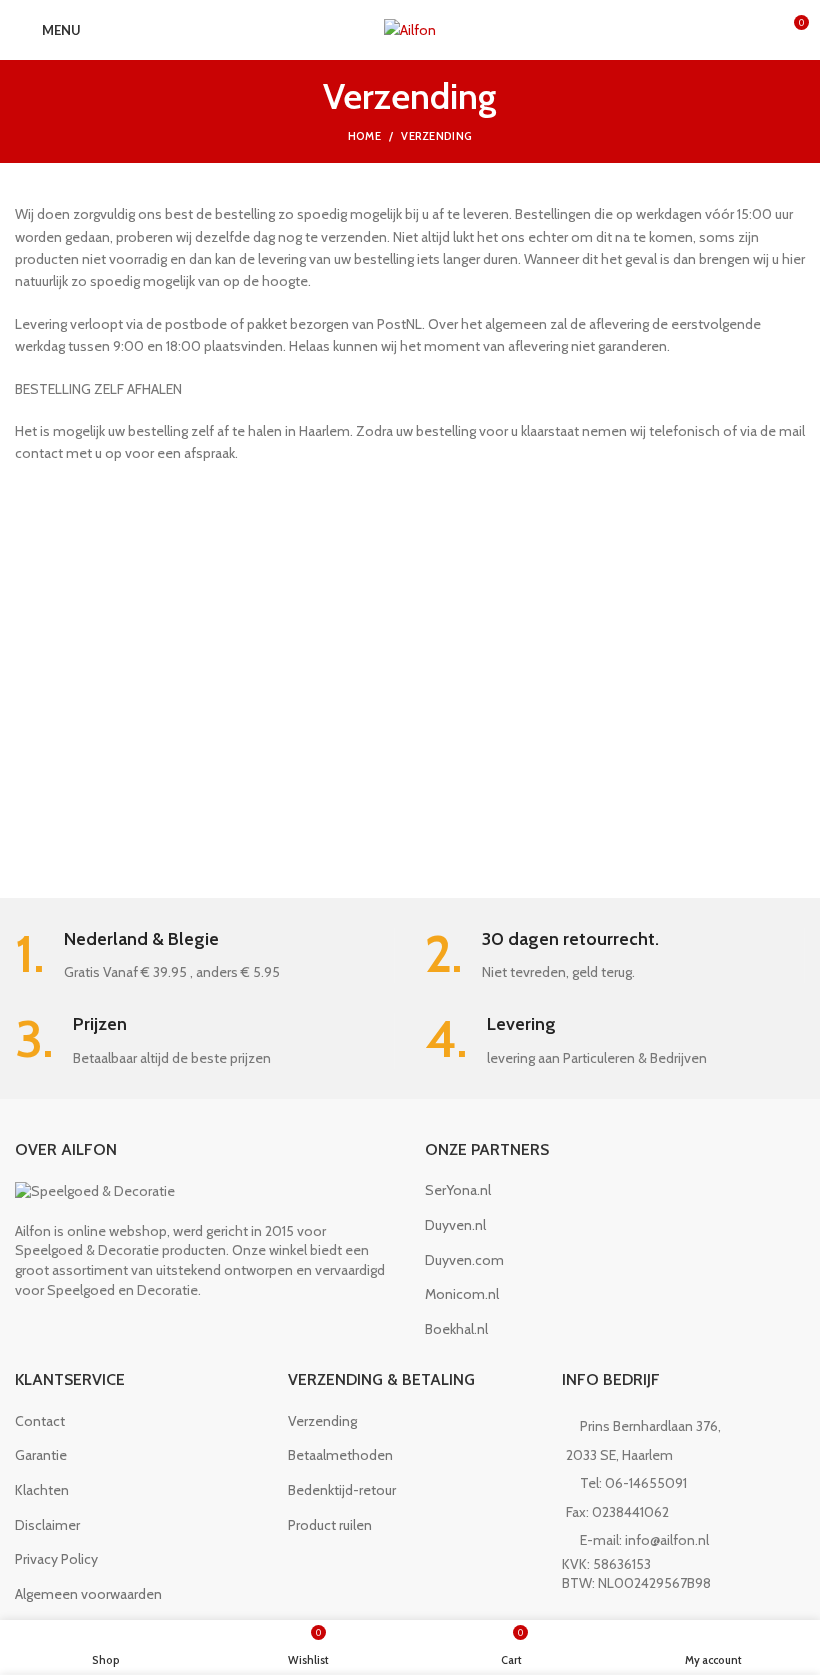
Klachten (42, 1490)
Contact (40, 1421)
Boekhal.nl (456, 1329)
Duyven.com (464, 1260)
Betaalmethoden (340, 1455)
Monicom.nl (462, 1294)
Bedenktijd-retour (342, 1490)
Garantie (41, 1455)
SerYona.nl (458, 1190)
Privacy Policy (56, 1559)
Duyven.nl (455, 1225)
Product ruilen (330, 1525)
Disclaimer (47, 1525)
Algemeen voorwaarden (88, 1594)
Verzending (322, 1421)
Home (364, 136)
